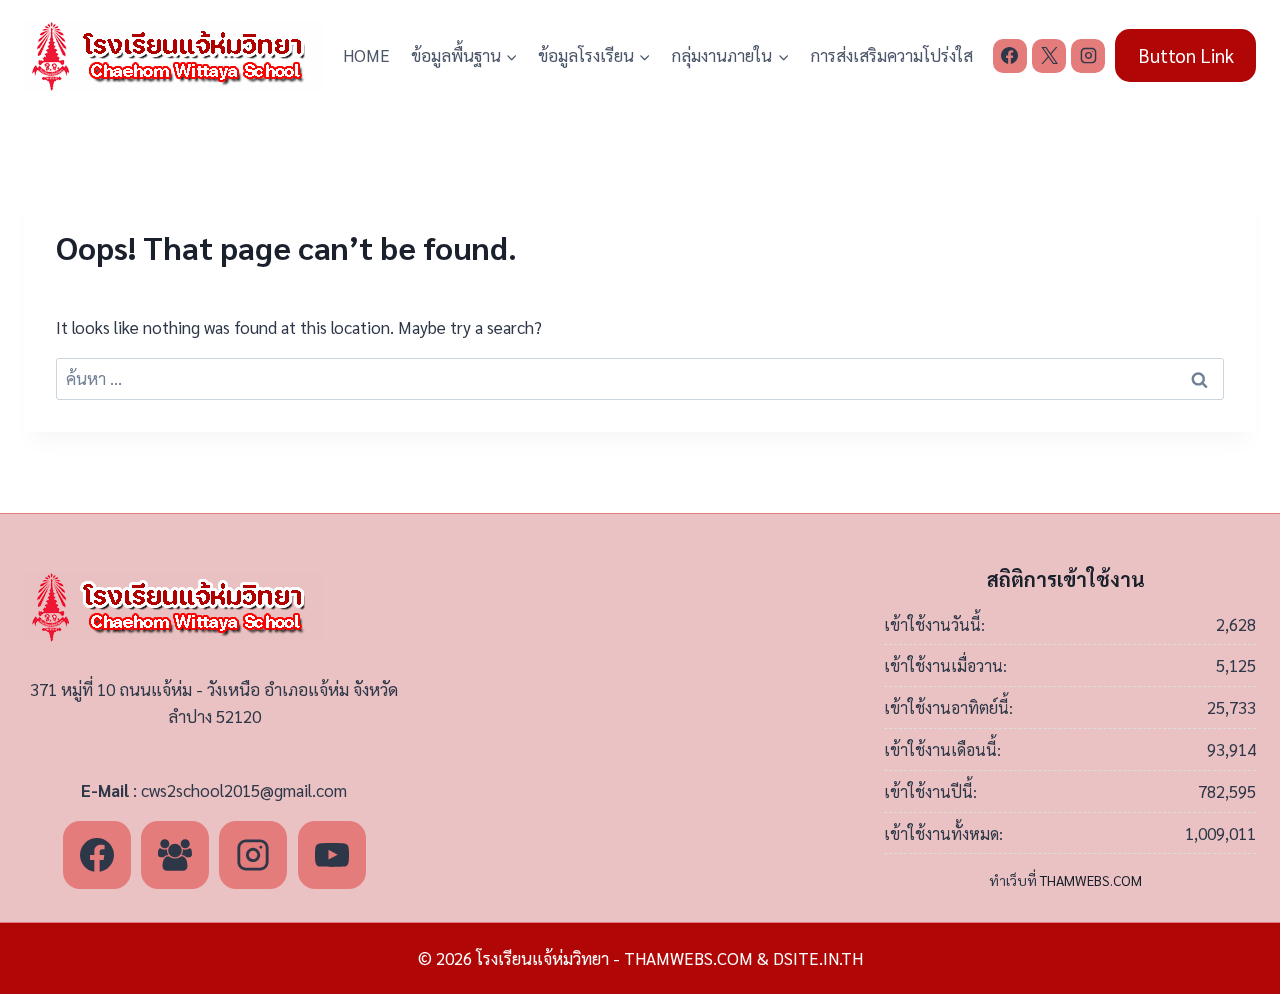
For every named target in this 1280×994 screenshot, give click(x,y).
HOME (366, 55)
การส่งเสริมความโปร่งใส (891, 55)
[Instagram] (1088, 56)
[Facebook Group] (175, 855)
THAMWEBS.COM (1091, 880)
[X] (1049, 56)
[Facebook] (1010, 56)
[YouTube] (332, 855)
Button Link (1186, 55)
